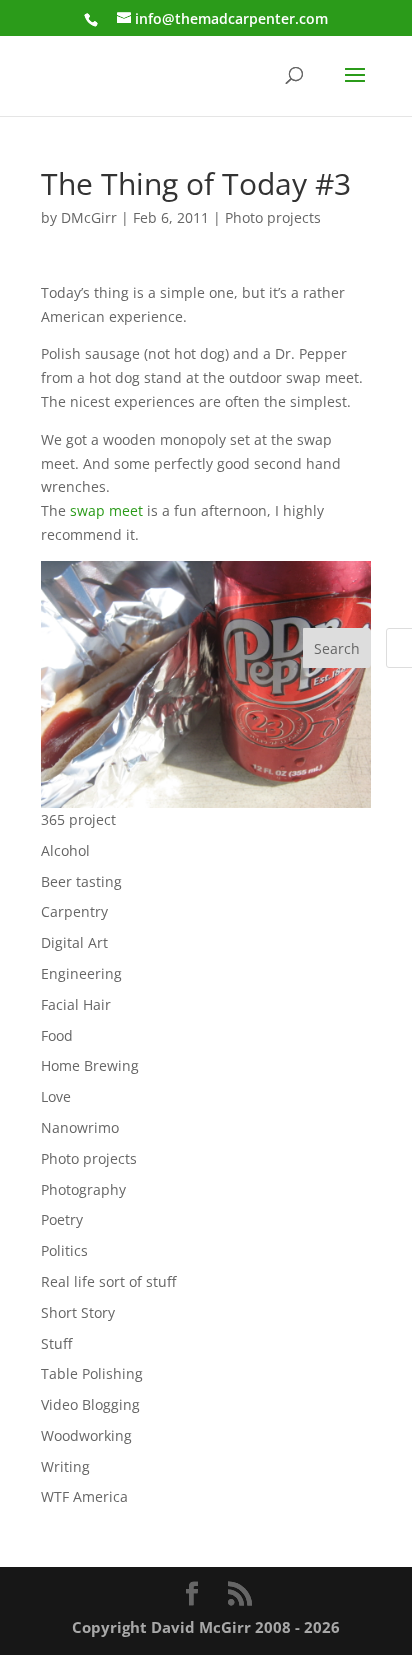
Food (57, 1035)
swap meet (106, 510)
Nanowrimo (80, 1127)
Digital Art (74, 942)
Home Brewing (90, 1065)
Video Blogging (90, 1404)
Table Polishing (92, 1373)
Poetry (62, 1219)
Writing (65, 1466)
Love (56, 1096)
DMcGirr (89, 217)
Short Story (78, 1312)
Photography (83, 1189)
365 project (78, 819)
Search (337, 648)
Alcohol (65, 850)
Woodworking (86, 1435)
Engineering (81, 973)
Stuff (56, 1343)
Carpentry (74, 911)
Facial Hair (76, 1004)
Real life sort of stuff (108, 1281)
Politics (64, 1250)
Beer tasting (81, 881)
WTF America (84, 1496)
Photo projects (273, 217)
